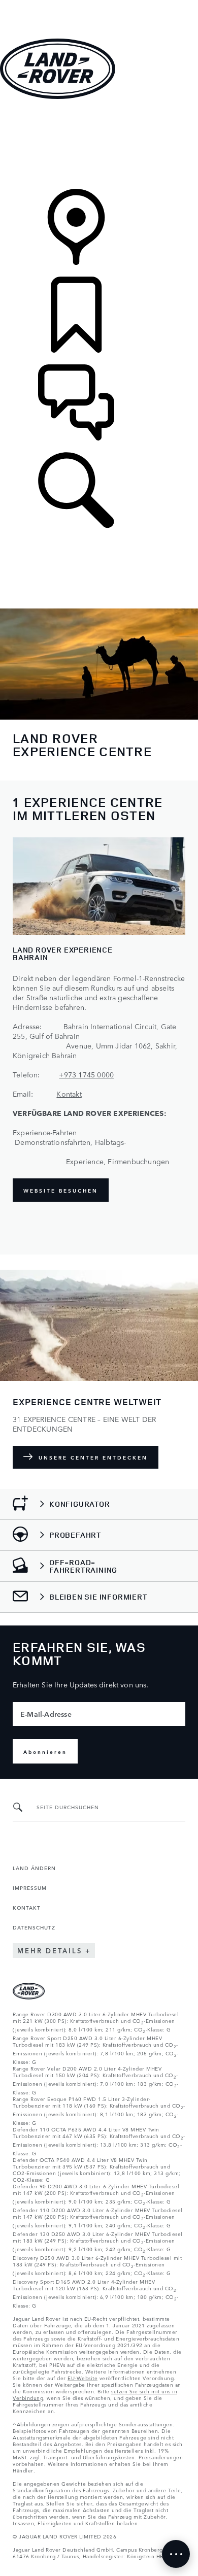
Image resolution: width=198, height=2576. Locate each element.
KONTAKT (27, 1907)
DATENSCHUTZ (34, 1927)
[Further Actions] (176, 2554)
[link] (99, 145)
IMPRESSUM (30, 1887)
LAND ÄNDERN (34, 1868)
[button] (99, 5)
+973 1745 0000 (86, 1074)
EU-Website (82, 2378)
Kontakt (69, 1094)
